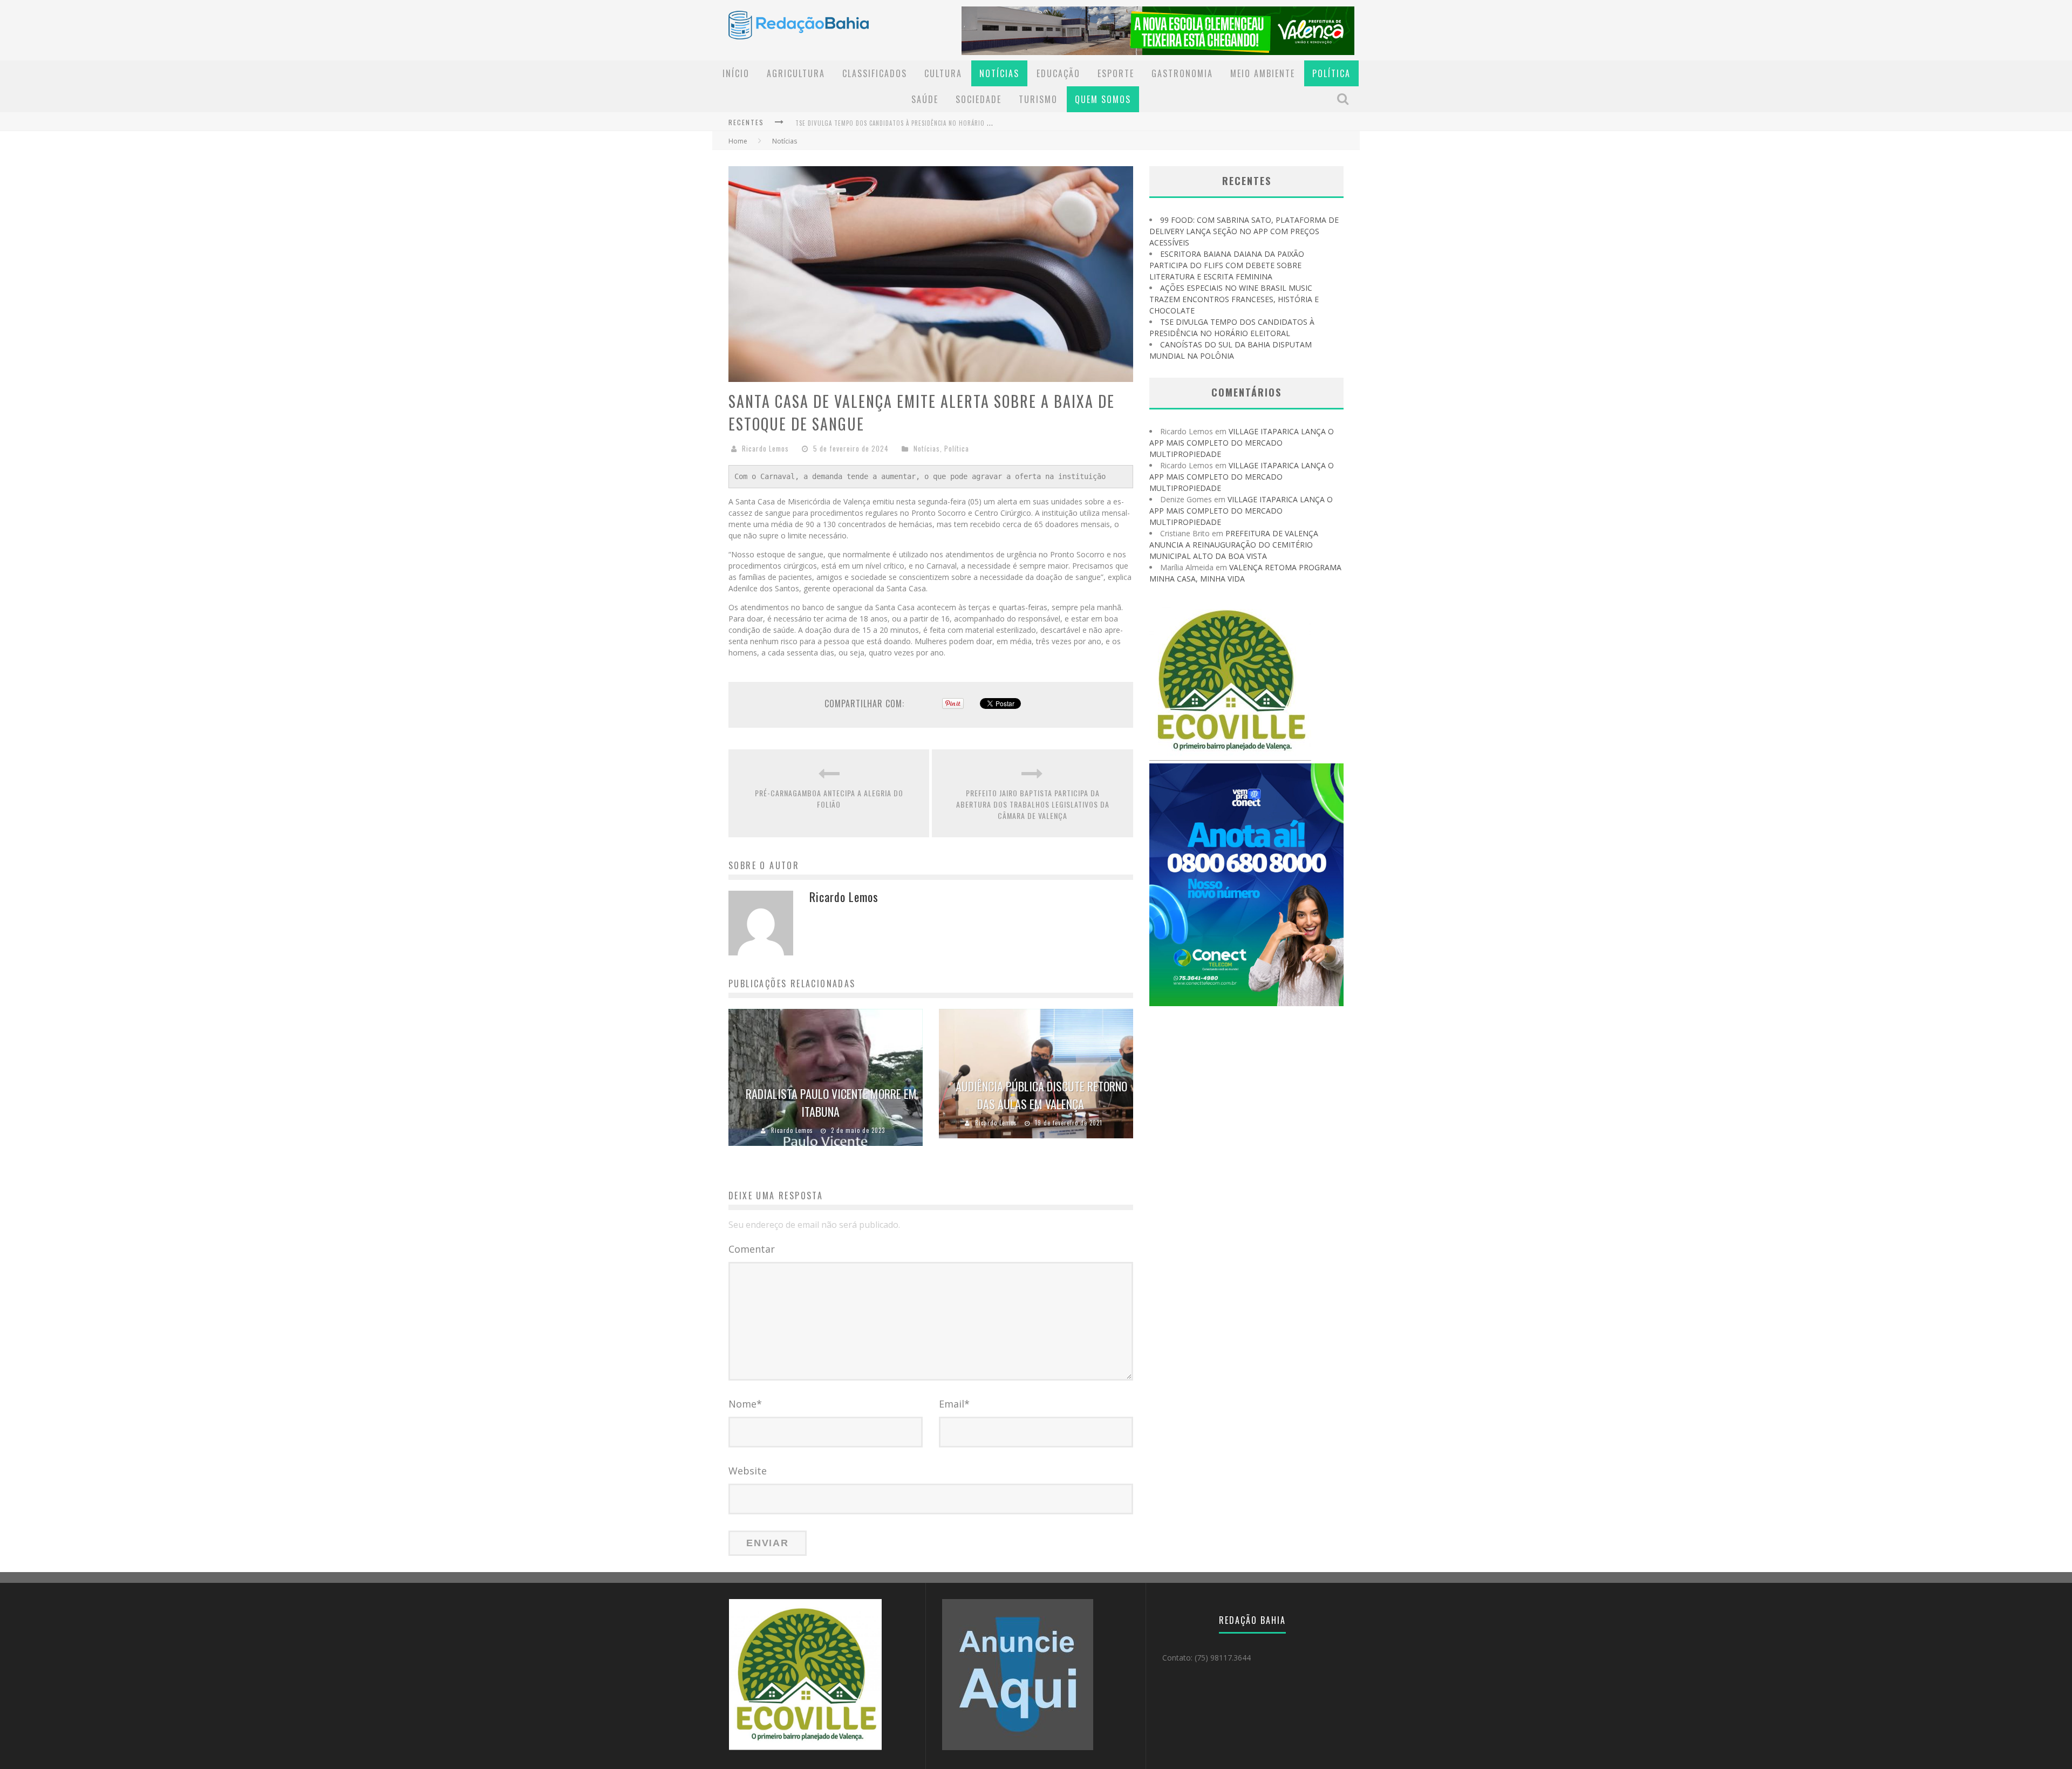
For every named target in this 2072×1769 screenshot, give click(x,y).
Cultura (943, 73)
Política (1331, 73)
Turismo (1038, 99)
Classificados (875, 73)
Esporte (1116, 73)
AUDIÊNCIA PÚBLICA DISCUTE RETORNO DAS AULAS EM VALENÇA (1041, 1095)
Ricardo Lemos (765, 448)
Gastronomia (1182, 73)
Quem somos (1103, 99)
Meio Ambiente (1263, 73)
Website (748, 1471)
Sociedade (979, 99)
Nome (745, 1404)
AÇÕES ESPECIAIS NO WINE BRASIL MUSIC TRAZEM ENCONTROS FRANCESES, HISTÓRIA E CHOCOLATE (1234, 299)
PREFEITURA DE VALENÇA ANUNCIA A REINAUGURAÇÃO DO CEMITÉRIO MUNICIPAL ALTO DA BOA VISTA (1234, 545)
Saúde (925, 99)
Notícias (999, 73)
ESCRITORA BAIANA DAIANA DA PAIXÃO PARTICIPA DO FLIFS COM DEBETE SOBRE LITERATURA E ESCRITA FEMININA (1227, 265)
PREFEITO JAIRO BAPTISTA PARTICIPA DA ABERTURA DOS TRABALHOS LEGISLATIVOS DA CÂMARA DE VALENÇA (1033, 804)
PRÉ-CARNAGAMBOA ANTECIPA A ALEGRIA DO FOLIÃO (829, 798)
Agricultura (796, 73)
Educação (1058, 73)
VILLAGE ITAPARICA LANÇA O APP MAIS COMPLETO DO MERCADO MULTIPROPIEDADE (1242, 443)
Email (954, 1404)
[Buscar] (1344, 99)
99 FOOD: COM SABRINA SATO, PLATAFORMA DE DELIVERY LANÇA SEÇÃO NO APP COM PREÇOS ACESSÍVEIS (1244, 231)
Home (738, 141)
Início (736, 73)
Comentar (752, 1249)
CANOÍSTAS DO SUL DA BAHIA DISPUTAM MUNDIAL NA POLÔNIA (882, 131)
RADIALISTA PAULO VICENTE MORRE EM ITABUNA (831, 1102)
